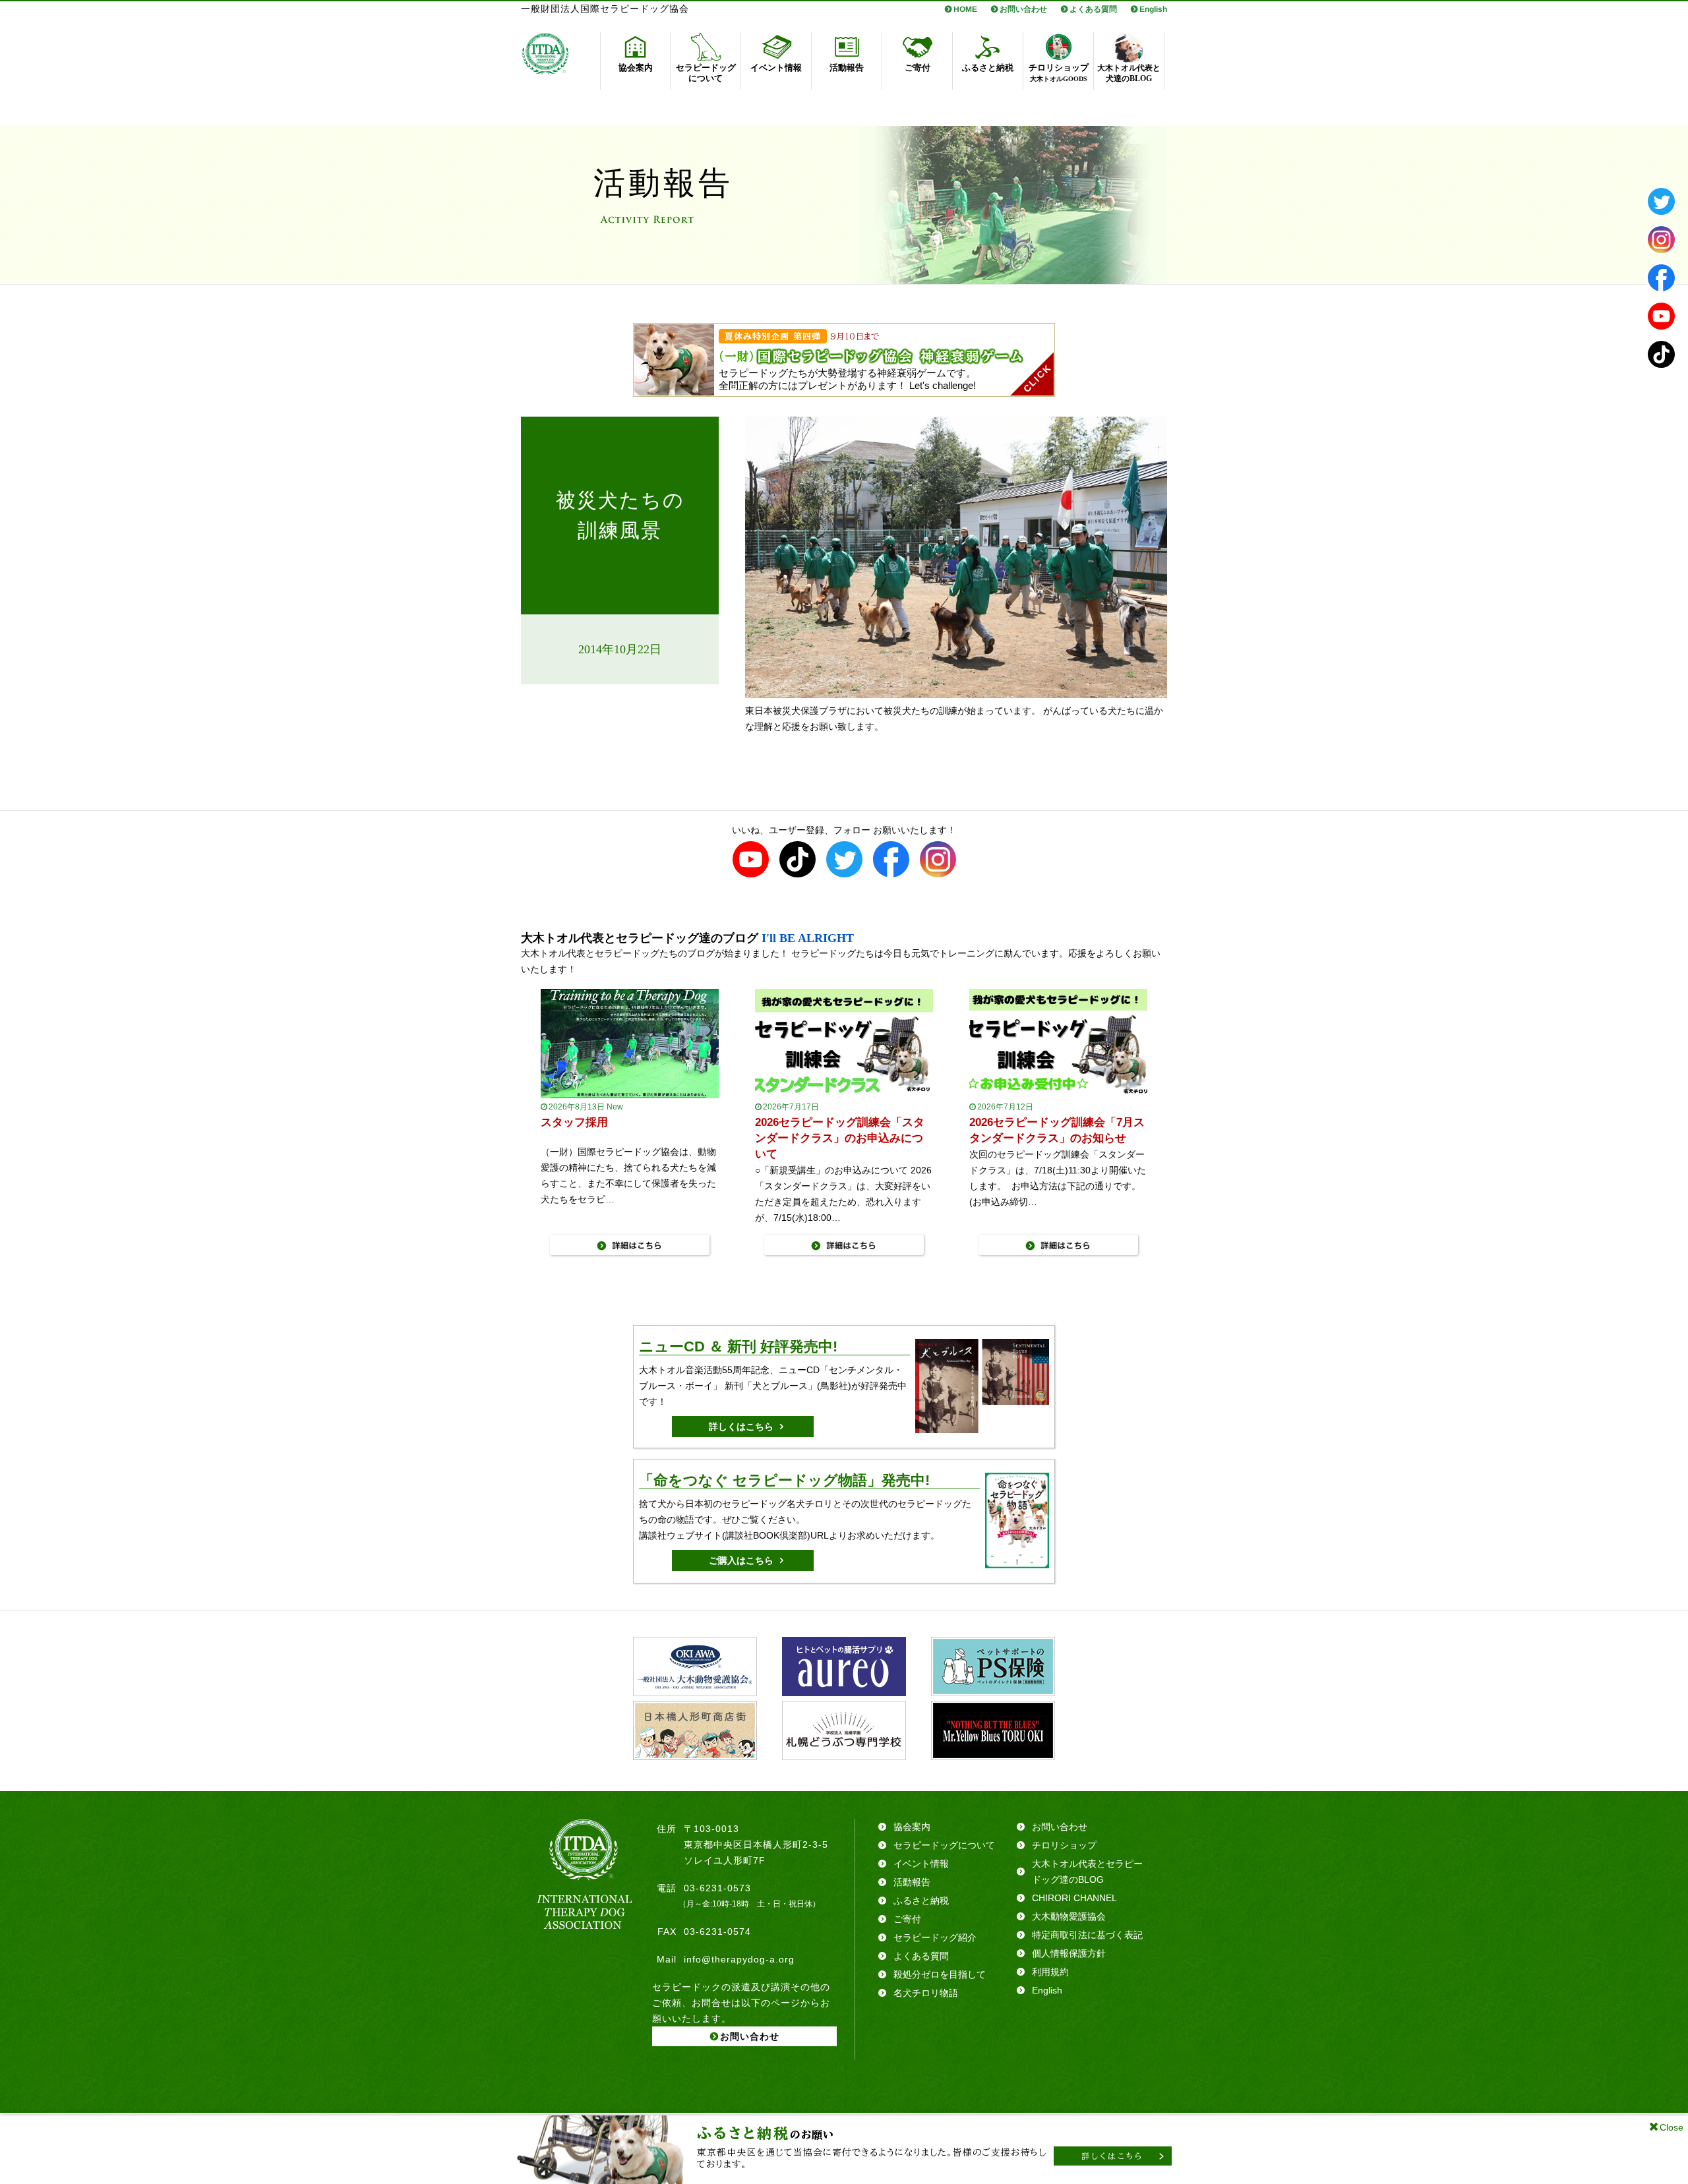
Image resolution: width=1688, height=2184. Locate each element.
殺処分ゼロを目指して (940, 1974)
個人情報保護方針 (1069, 1953)
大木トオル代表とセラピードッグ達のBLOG (1087, 1872)
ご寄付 (907, 1919)
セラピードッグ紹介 (935, 1937)
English (1153, 9)
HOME (965, 9)
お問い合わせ (1023, 9)
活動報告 (912, 1882)
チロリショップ (1064, 1845)
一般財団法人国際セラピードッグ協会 (605, 9)
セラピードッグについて (944, 1845)
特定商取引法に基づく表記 (1087, 1935)
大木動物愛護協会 (1069, 1916)
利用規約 (1050, 1972)
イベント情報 (921, 1864)
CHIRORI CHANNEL (1074, 1898)
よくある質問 (1093, 9)
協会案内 (912, 1827)
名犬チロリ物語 (926, 1993)
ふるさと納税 (921, 1901)
